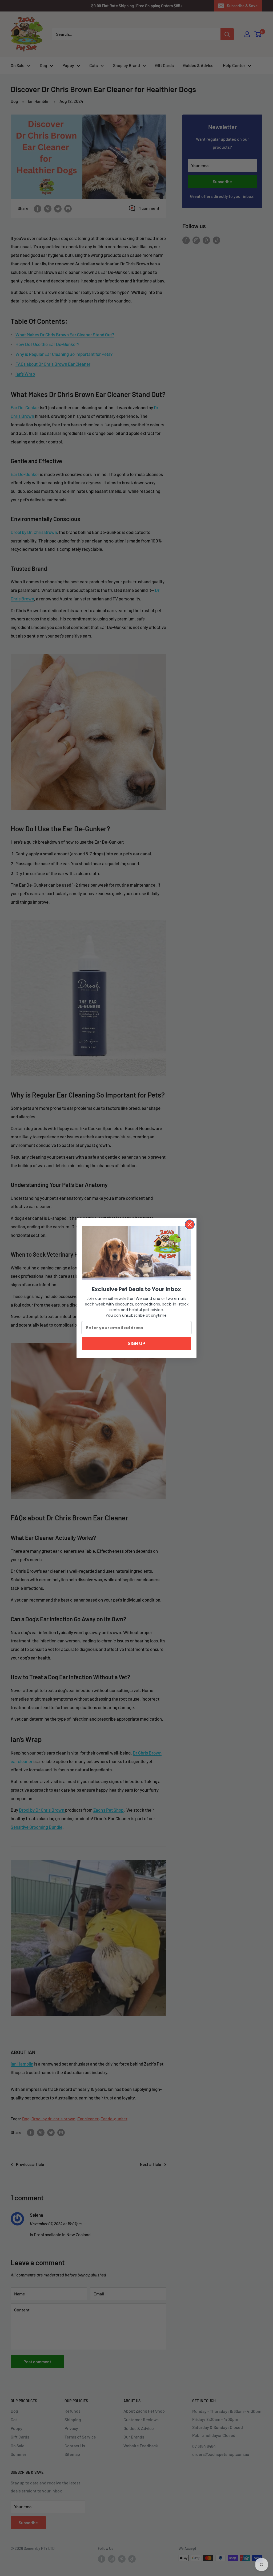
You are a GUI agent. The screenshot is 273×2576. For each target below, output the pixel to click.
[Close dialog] (190, 1224)
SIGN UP (136, 1344)
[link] (136, 1253)
